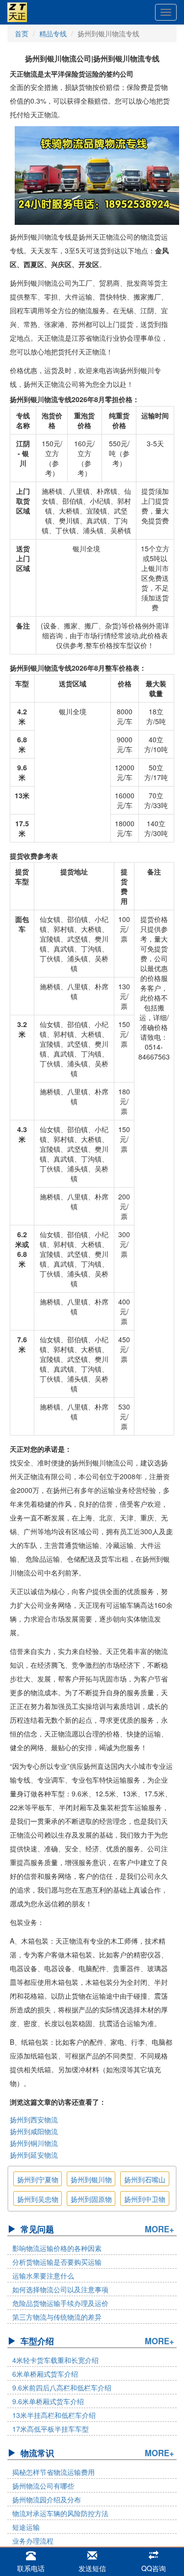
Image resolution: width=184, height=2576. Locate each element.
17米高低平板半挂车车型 (51, 2429)
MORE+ (159, 2229)
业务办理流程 (33, 2541)
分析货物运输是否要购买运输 (57, 2262)
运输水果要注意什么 (43, 2276)
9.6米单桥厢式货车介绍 (48, 2401)
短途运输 (26, 2527)
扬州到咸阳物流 (34, 2131)
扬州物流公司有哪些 (43, 2486)
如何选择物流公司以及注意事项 (60, 2289)
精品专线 (53, 33)
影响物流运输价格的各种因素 (57, 2248)
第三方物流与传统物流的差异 (57, 2317)
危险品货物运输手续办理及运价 (60, 2303)
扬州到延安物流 (34, 2155)
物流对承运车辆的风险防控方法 (60, 2513)
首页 (22, 33)
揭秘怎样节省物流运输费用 (53, 2472)
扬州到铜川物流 (34, 2143)
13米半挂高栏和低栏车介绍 (54, 2415)
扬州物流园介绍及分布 (47, 2499)
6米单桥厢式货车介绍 (45, 2374)
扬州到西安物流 (34, 2119)
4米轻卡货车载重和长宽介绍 (55, 2360)
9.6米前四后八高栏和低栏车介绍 (62, 2387)
